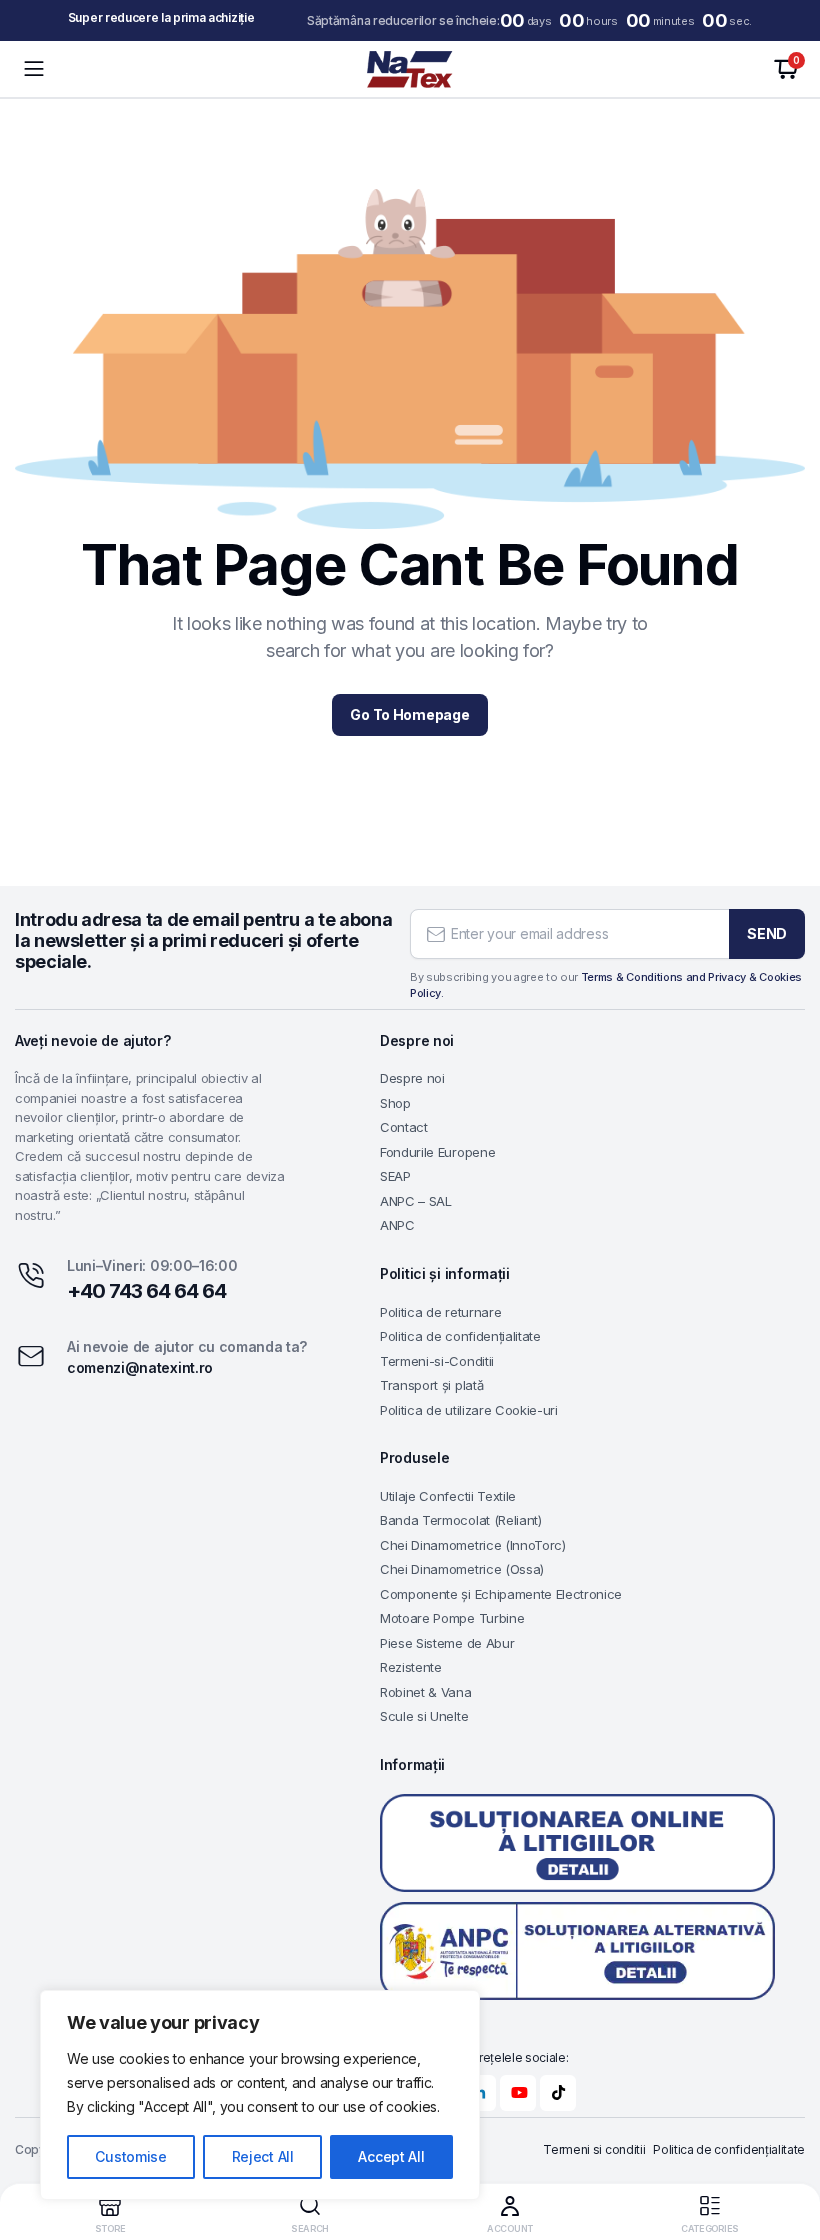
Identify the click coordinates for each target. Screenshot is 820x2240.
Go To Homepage (409, 714)
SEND (767, 933)
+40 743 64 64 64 (146, 1291)
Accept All (391, 2156)
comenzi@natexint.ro (140, 1367)
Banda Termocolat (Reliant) (461, 1520)
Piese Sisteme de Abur (447, 1643)
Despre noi (412, 1078)
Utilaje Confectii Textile (448, 1496)
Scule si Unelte (424, 1716)
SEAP (395, 1176)
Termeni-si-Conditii (437, 1361)
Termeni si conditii (594, 2149)
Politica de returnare (440, 1312)
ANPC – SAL (416, 1201)
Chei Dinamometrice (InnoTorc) (473, 1545)
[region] (260, 2095)
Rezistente (411, 1667)
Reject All (263, 2156)
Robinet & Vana (426, 1692)
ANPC (397, 1225)
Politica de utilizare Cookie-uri (469, 1410)
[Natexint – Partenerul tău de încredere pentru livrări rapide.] (410, 69)
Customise (130, 2156)
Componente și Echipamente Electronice (501, 1594)
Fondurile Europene (437, 1152)
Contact (404, 1127)
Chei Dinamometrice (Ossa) (462, 1569)
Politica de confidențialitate (460, 1336)
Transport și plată (431, 1385)
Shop (395, 1103)
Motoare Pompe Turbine (452, 1618)
